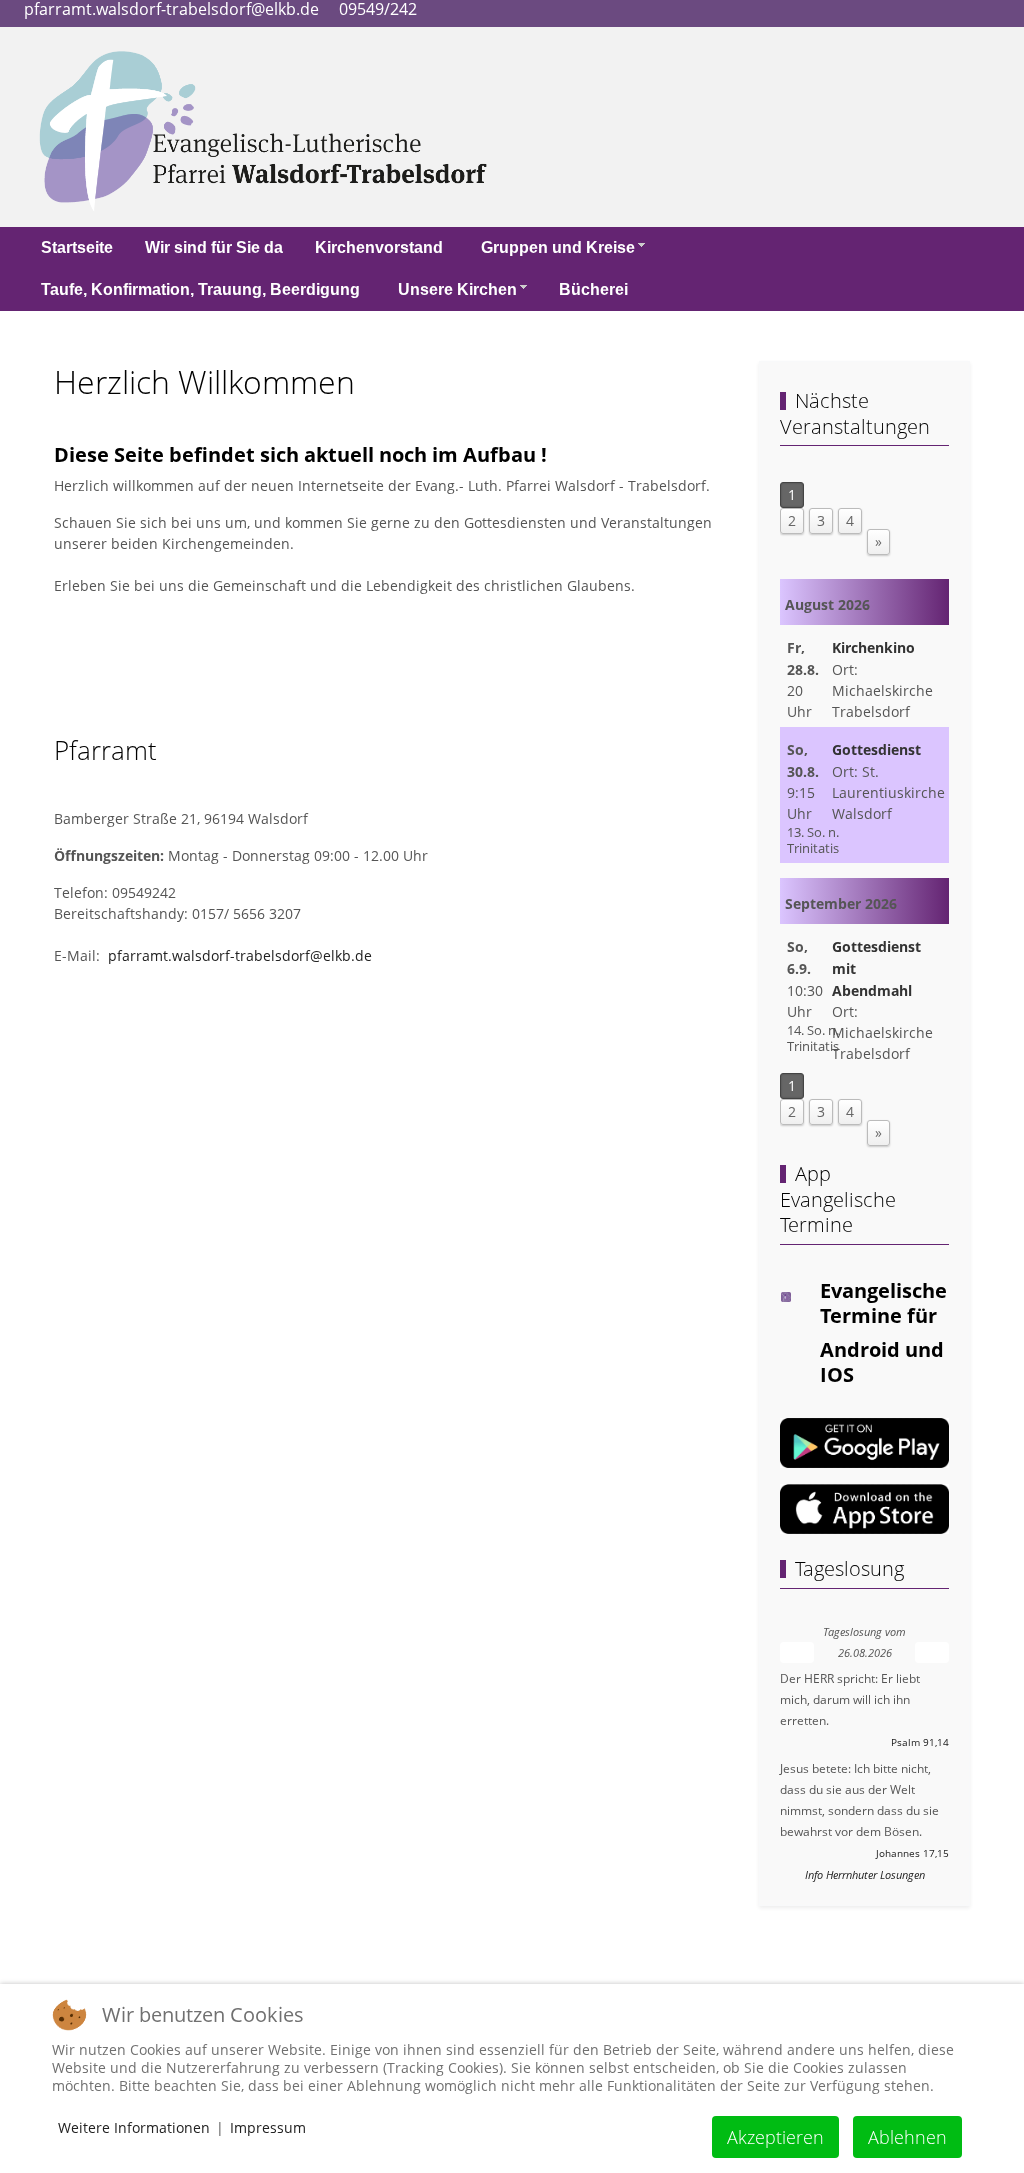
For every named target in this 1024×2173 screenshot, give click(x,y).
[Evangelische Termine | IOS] (864, 1507)
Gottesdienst (876, 749)
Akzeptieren (775, 2137)
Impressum (268, 2127)
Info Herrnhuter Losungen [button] (865, 1874)
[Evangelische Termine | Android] (864, 1441)
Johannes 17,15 (912, 1853)
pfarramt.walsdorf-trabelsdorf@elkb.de (240, 955)
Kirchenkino (873, 647)
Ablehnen (907, 2137)
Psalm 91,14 (920, 1742)
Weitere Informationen (134, 2127)
